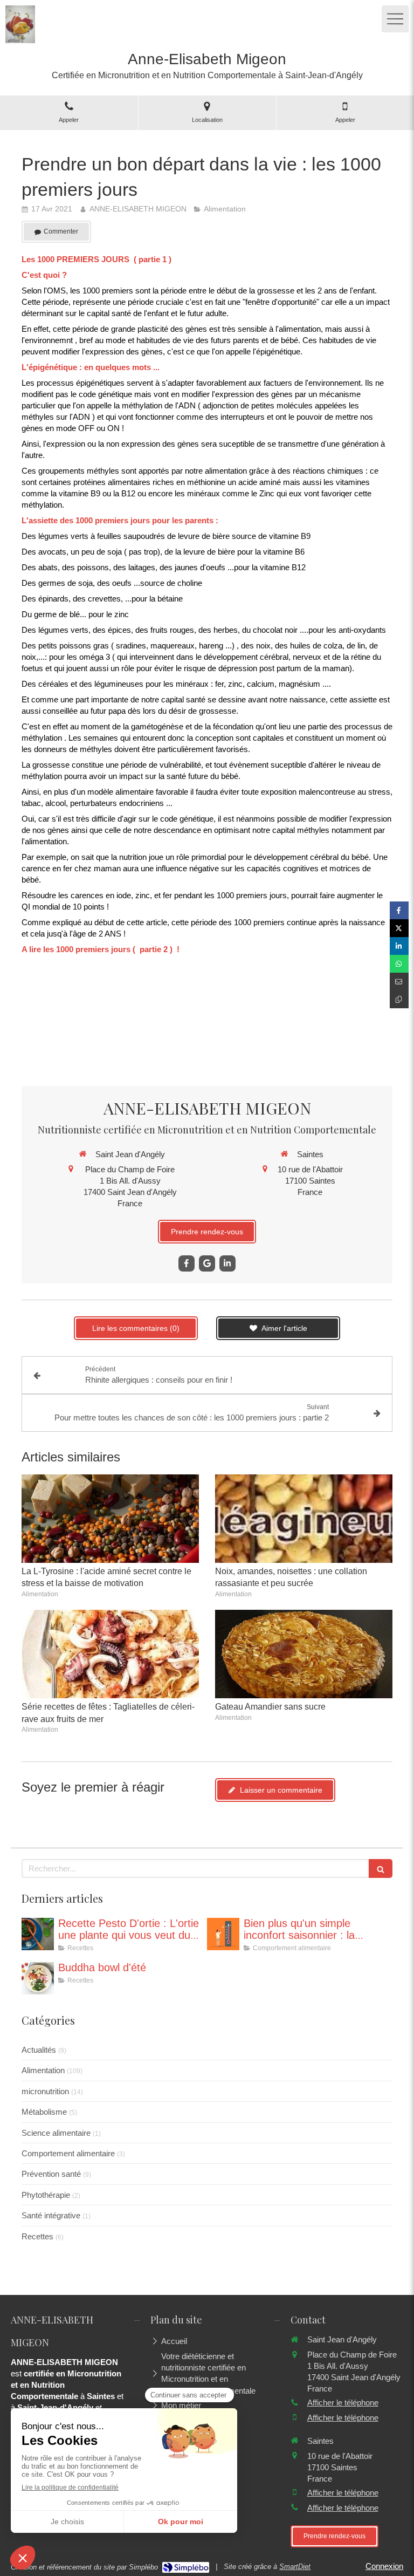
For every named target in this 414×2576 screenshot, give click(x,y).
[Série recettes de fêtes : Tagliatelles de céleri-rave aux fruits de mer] (110, 1654)
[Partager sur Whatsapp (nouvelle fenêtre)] (399, 964)
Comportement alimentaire (68, 2153)
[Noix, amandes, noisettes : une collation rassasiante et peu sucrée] (304, 1519)
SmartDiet (295, 2567)
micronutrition (45, 2091)
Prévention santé (51, 2174)
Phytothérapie (46, 2195)
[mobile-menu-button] (395, 19)
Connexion (384, 2566)
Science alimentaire (56, 2133)
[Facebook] (187, 1263)
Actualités (39, 2050)
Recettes (37, 2236)
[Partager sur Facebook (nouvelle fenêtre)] (399, 910)
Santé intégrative (51, 2215)
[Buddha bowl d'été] (38, 1978)
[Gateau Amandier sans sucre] (304, 1654)
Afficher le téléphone (343, 2403)
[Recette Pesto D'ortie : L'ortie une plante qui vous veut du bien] (38, 1934)
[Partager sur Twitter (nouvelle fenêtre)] (399, 928)
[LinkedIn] (227, 1263)
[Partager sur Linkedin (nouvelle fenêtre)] (399, 946)
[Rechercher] (381, 1868)
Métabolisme (44, 2112)
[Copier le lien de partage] (399, 999)
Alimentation (43, 2070)
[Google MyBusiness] (207, 1263)
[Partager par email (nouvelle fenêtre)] (399, 982)
